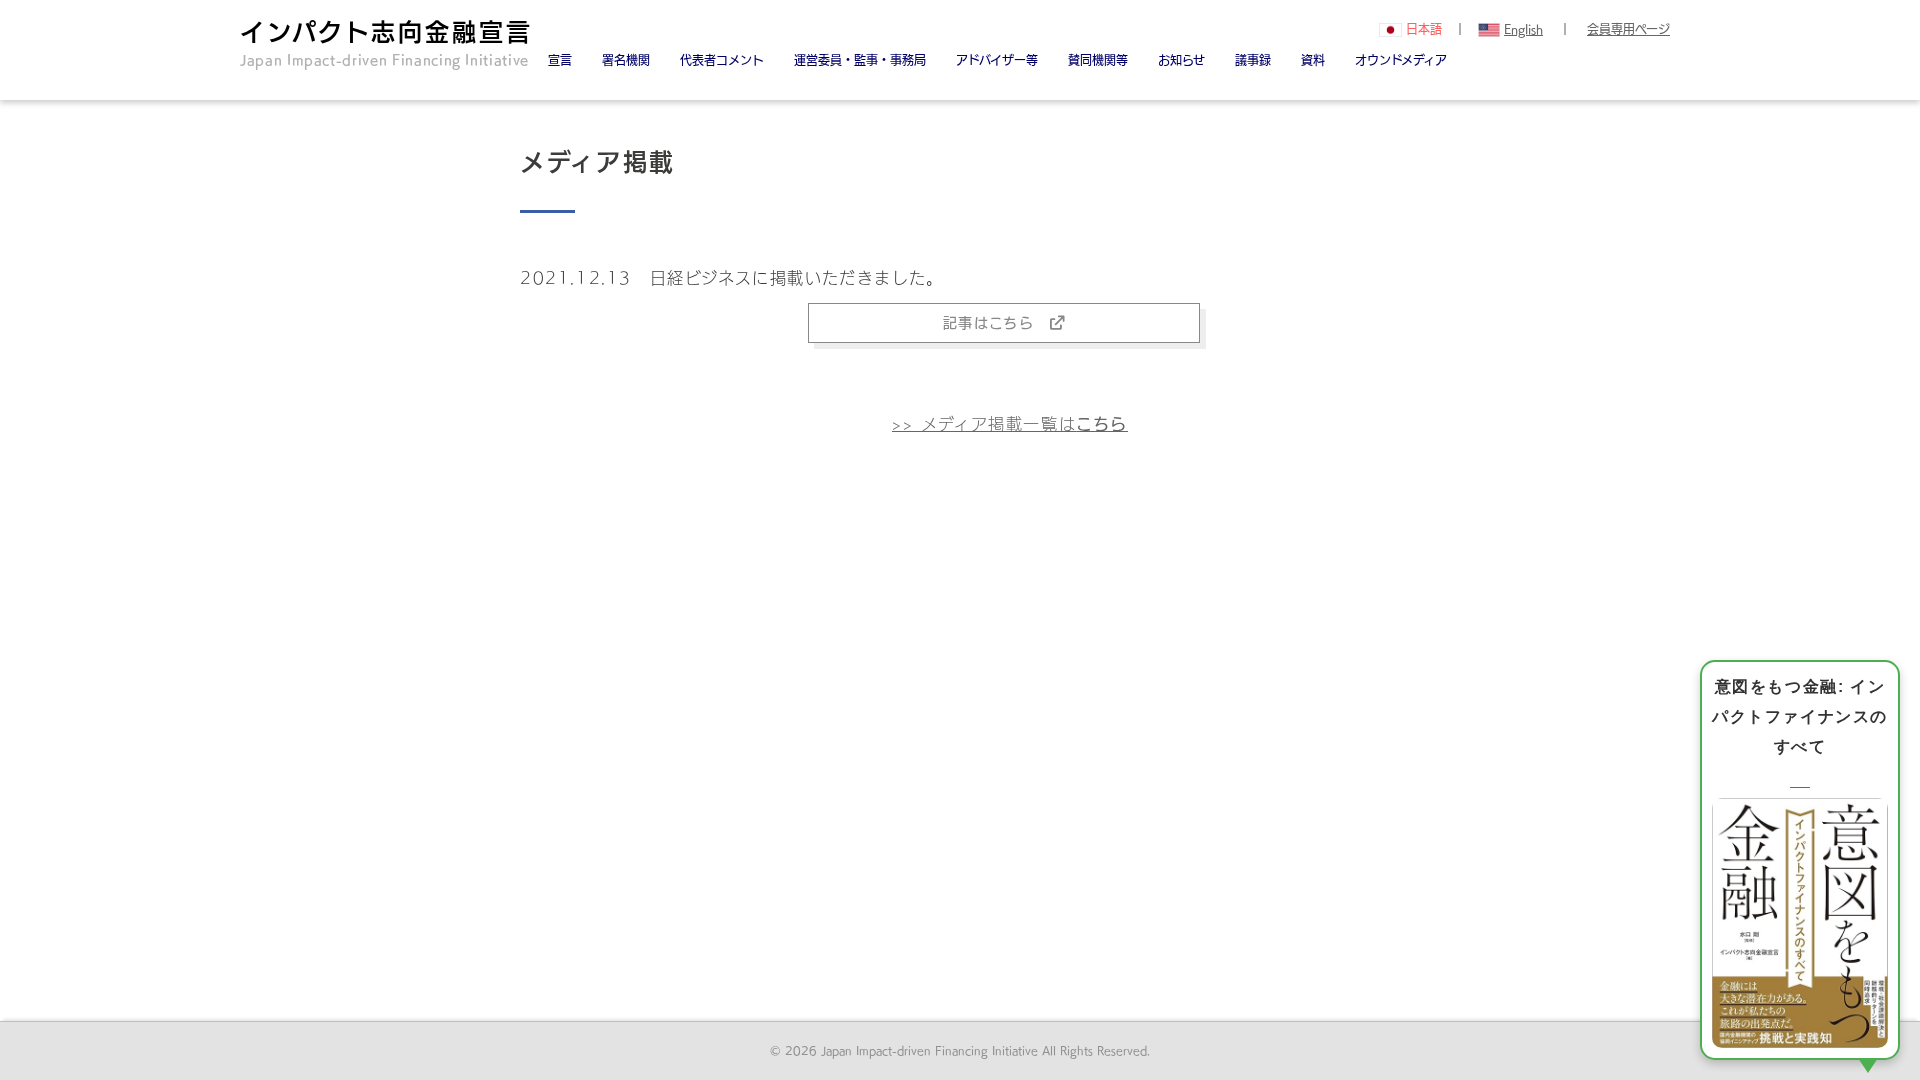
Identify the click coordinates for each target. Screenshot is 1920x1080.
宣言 (560, 60)
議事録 (1253, 60)
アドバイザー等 (997, 60)
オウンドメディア (1401, 60)
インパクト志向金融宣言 (386, 43)
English (1523, 29)
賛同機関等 (1098, 60)
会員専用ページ (1628, 29)
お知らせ (1181, 60)
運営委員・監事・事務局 (860, 60)
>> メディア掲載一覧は (1010, 424)
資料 (1313, 60)
